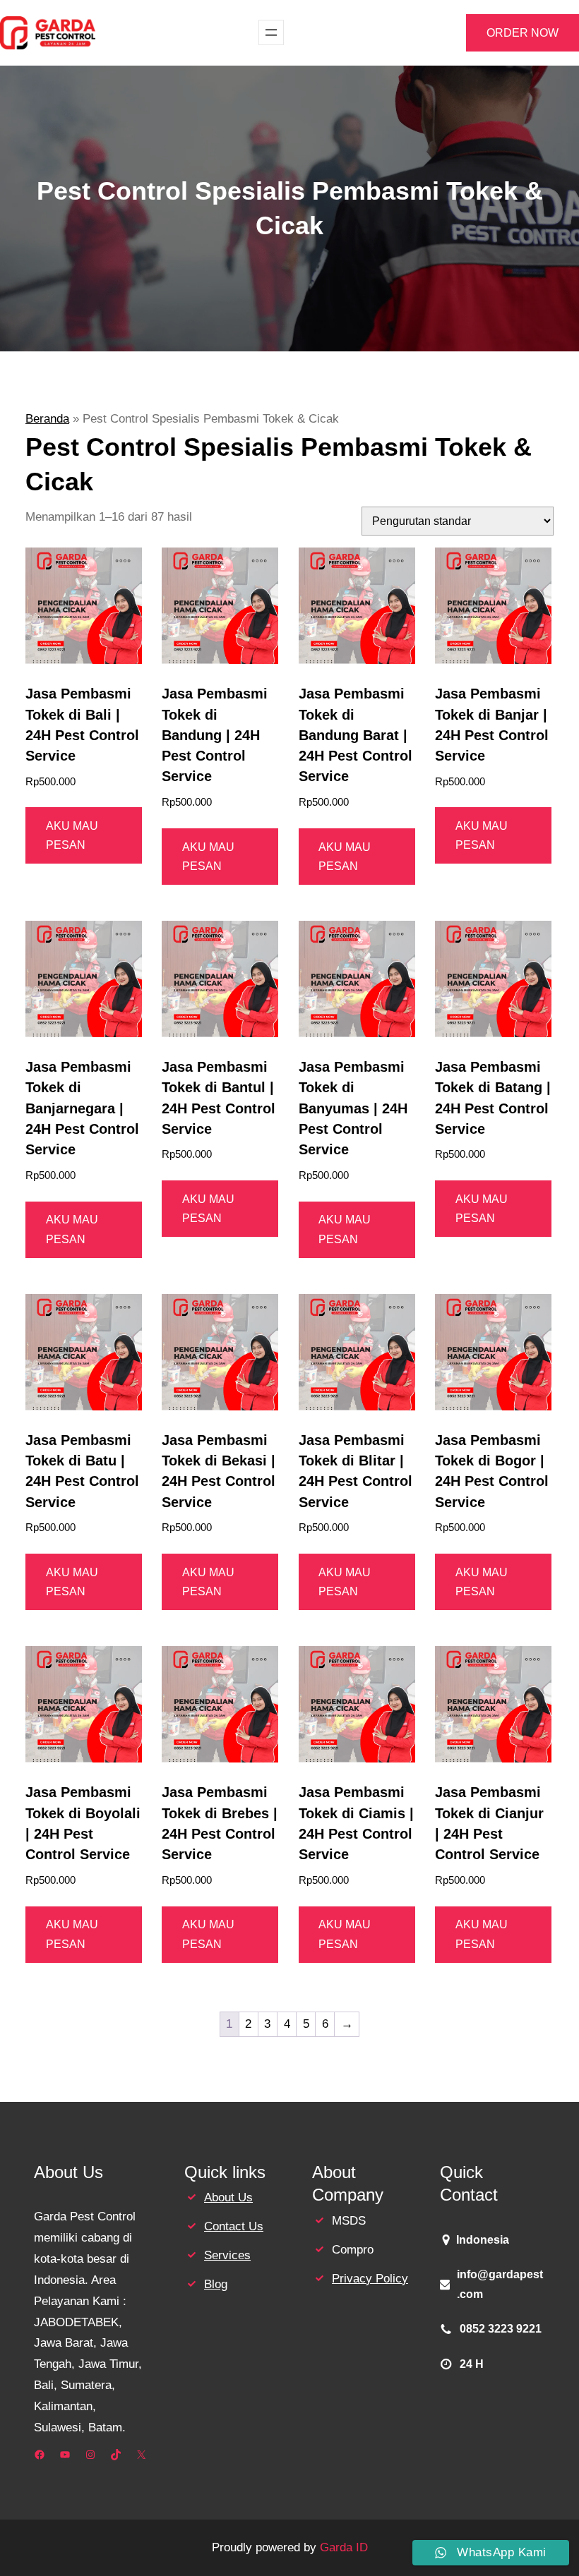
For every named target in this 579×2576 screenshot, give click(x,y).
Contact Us (234, 2226)
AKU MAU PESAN (72, 835)
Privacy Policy (370, 2279)
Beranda (47, 419)
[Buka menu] (271, 32)
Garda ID (344, 2547)
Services (227, 2255)
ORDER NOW (523, 33)
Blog (216, 2284)
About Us (228, 2197)
